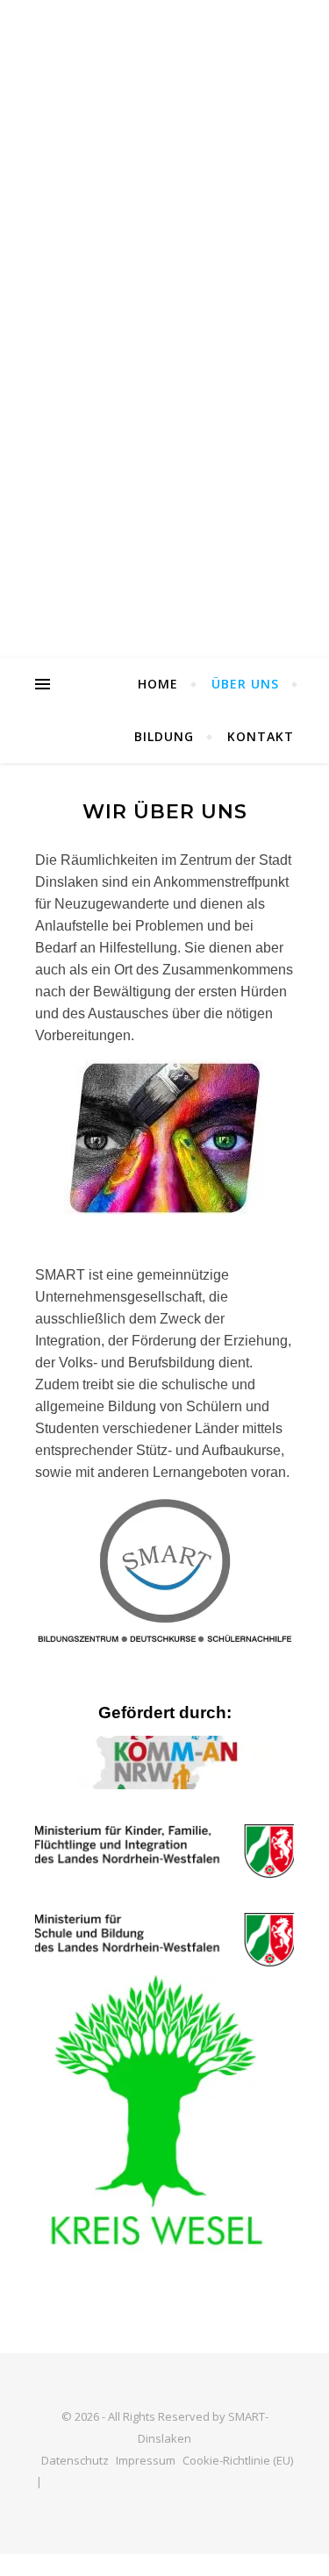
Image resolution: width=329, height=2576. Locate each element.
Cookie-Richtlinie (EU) (238, 2460)
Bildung (164, 736)
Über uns (245, 684)
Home (158, 684)
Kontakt (261, 736)
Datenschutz (75, 2460)
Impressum (146, 2460)
